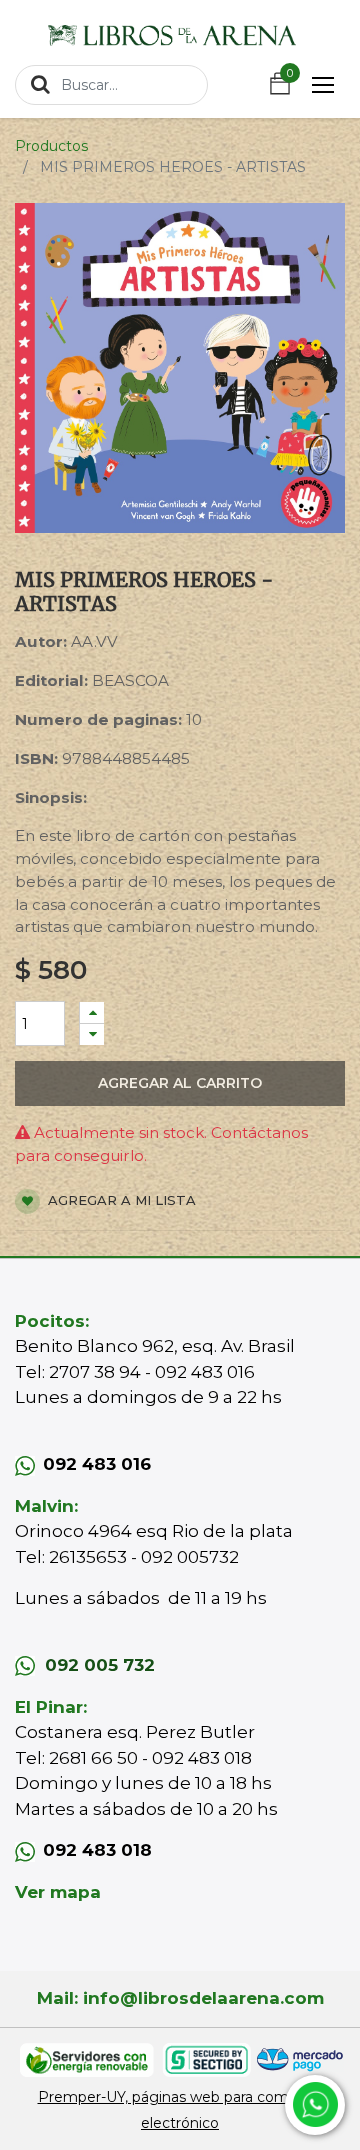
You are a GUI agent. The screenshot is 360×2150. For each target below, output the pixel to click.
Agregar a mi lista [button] (120, 1200)
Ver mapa (58, 1892)
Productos (51, 146)
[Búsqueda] (40, 84)
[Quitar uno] (92, 1034)
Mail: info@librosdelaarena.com (180, 1998)
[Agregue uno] (92, 1012)
